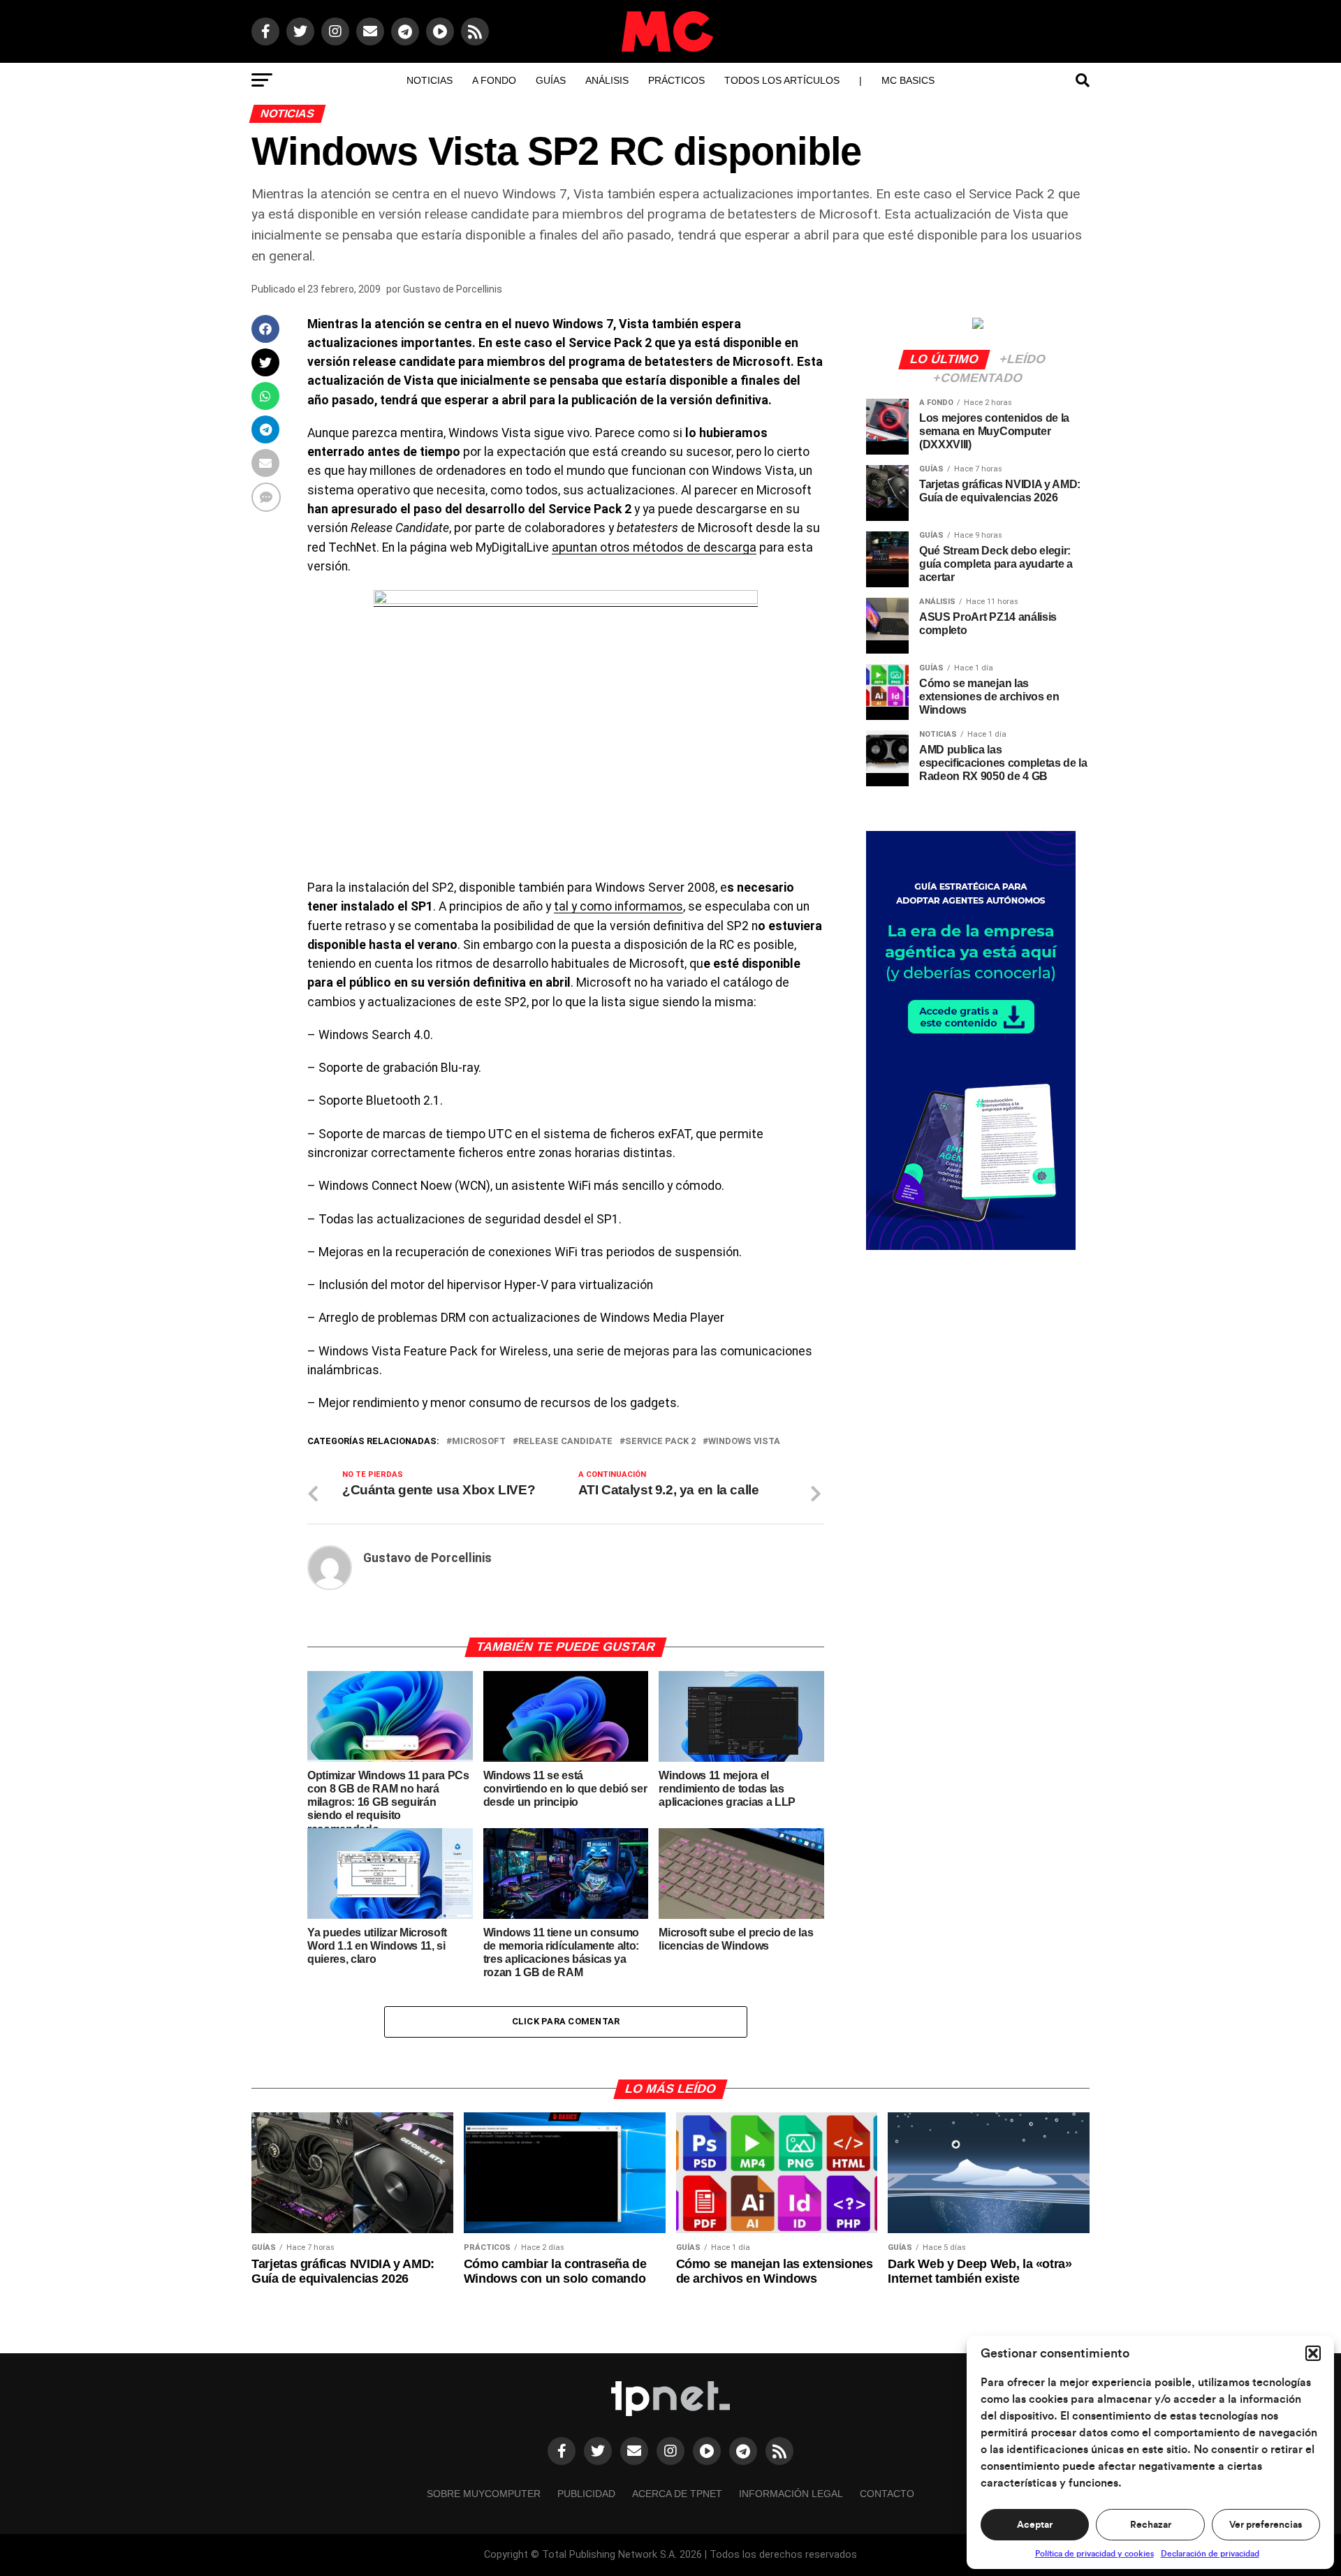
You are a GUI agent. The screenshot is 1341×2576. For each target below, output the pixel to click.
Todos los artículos (782, 80)
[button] (1313, 2353)
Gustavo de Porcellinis (453, 289)
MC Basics (908, 80)
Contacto (887, 2494)
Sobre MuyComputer (484, 2494)
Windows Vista (744, 1442)
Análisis (607, 80)
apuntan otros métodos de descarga (654, 547)
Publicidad (586, 2494)
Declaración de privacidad (1210, 2554)
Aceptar (1035, 2525)
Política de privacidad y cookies (1094, 2554)
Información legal (791, 2494)
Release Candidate (565, 1442)
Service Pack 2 (660, 1442)
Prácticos (676, 80)
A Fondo (494, 80)
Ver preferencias (1266, 2525)
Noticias (430, 80)
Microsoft (479, 1442)
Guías (551, 80)
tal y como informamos (618, 906)
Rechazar (1151, 2525)
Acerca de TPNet (677, 2494)
